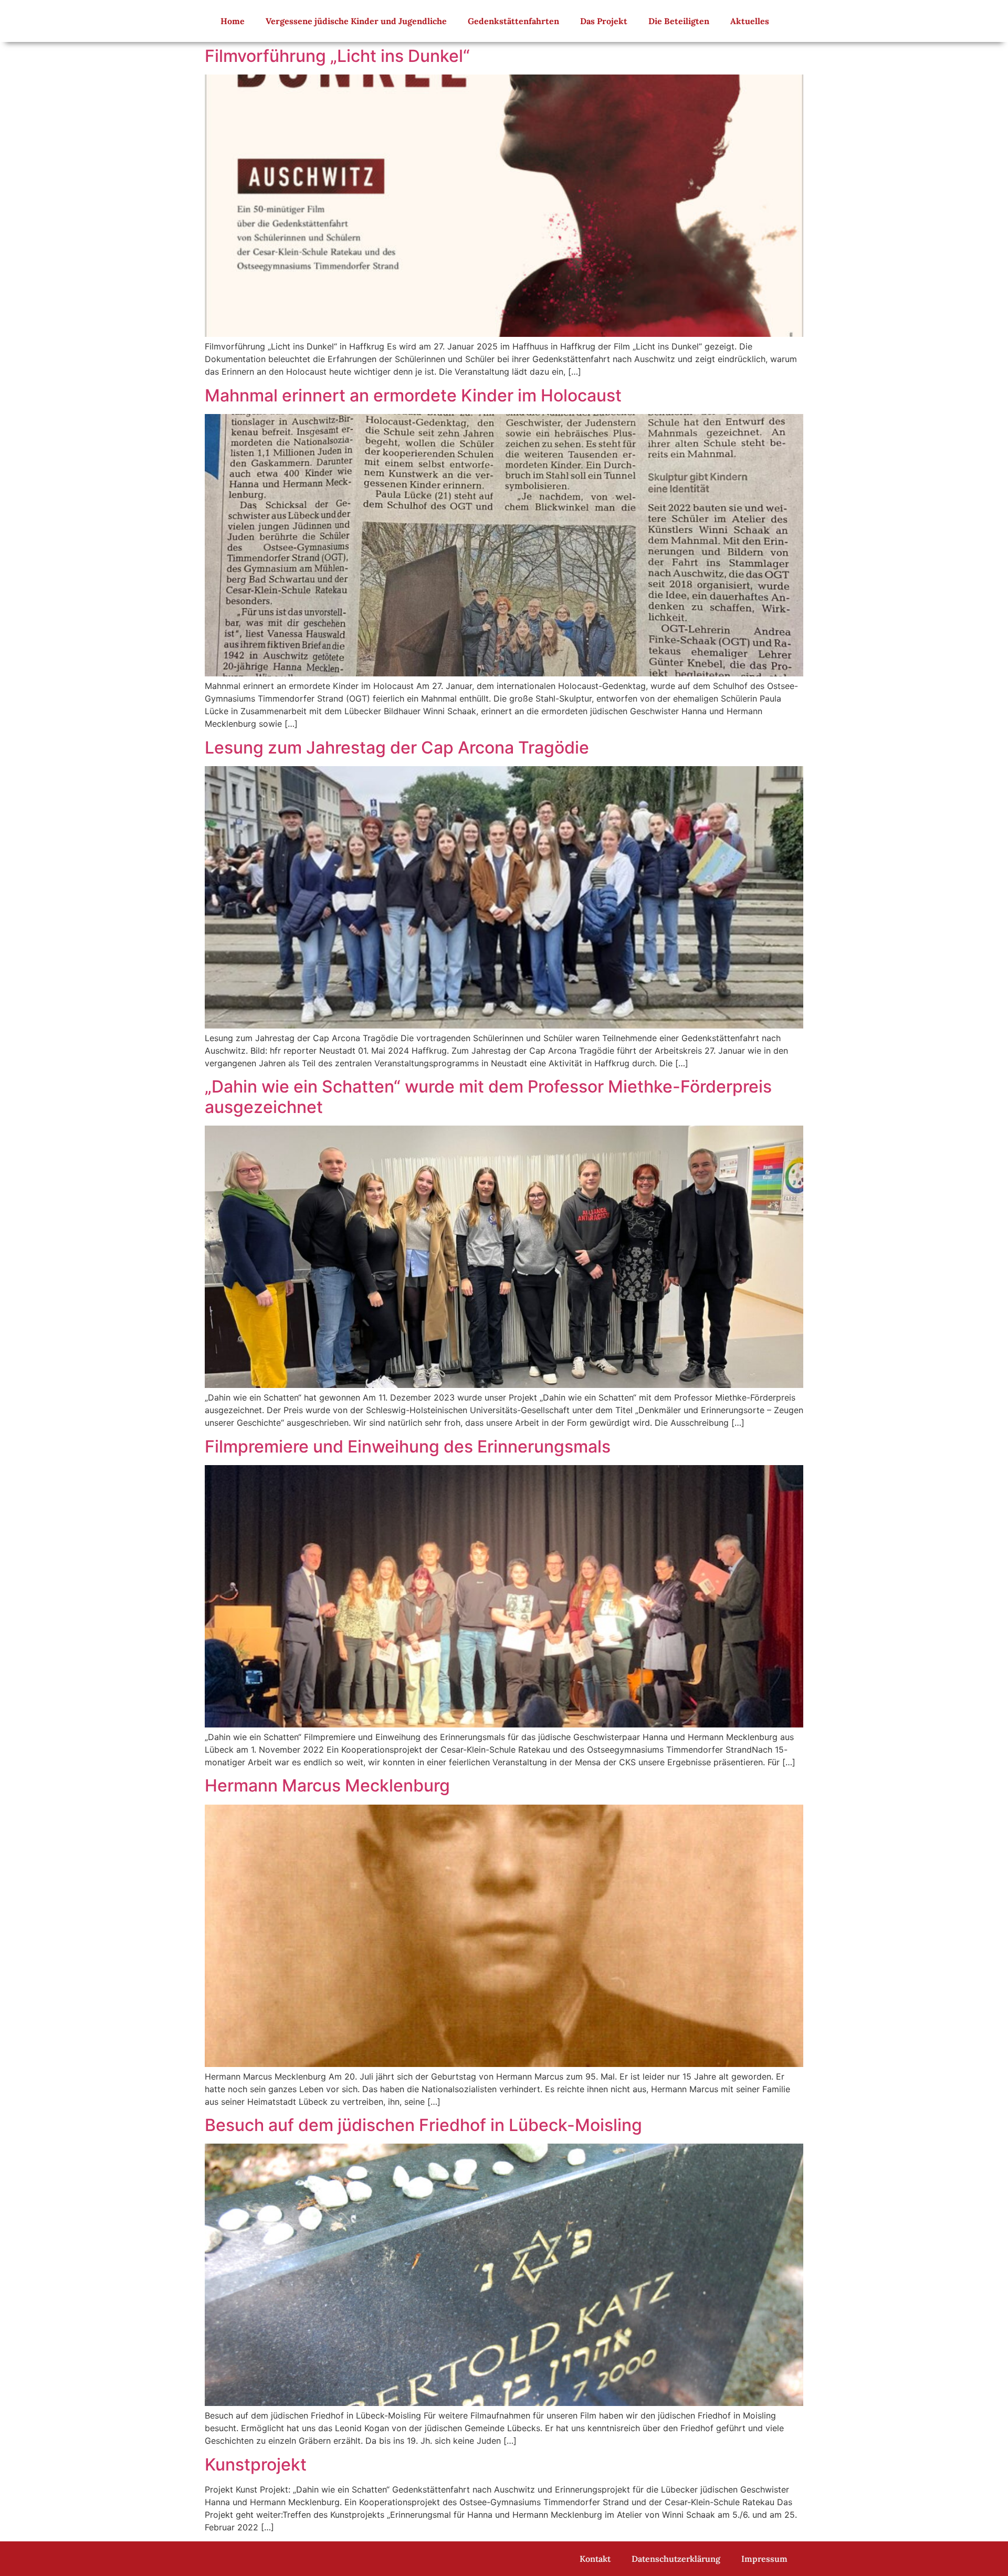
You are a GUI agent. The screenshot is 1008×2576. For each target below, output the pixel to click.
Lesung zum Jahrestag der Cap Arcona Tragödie (397, 748)
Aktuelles (750, 21)
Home (233, 21)
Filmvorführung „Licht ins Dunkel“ (337, 56)
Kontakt (595, 2559)
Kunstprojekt (256, 2464)
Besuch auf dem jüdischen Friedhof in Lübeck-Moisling (423, 2125)
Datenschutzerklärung (676, 2559)
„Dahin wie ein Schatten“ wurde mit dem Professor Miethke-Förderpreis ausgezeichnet (488, 1096)
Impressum (764, 2559)
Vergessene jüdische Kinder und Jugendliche (356, 21)
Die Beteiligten (679, 21)
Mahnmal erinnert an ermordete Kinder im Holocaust (413, 395)
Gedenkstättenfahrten (513, 21)
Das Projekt (604, 21)
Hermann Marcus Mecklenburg (327, 1785)
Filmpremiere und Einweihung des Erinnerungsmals (408, 1446)
